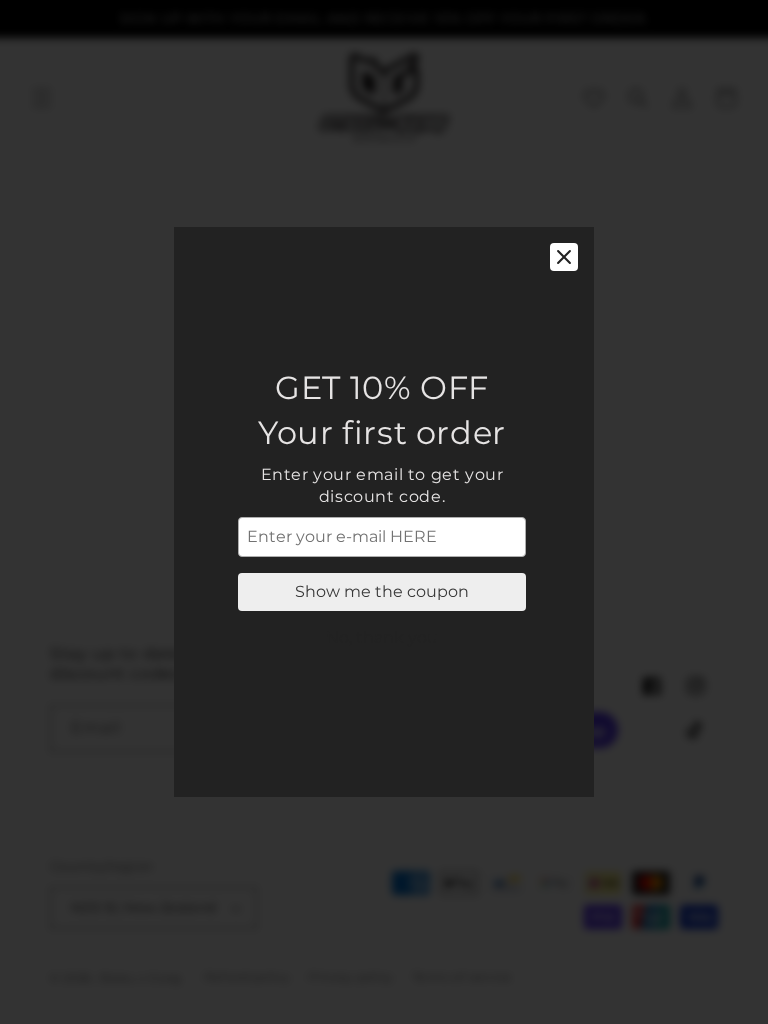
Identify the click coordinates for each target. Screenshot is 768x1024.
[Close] (564, 257)
